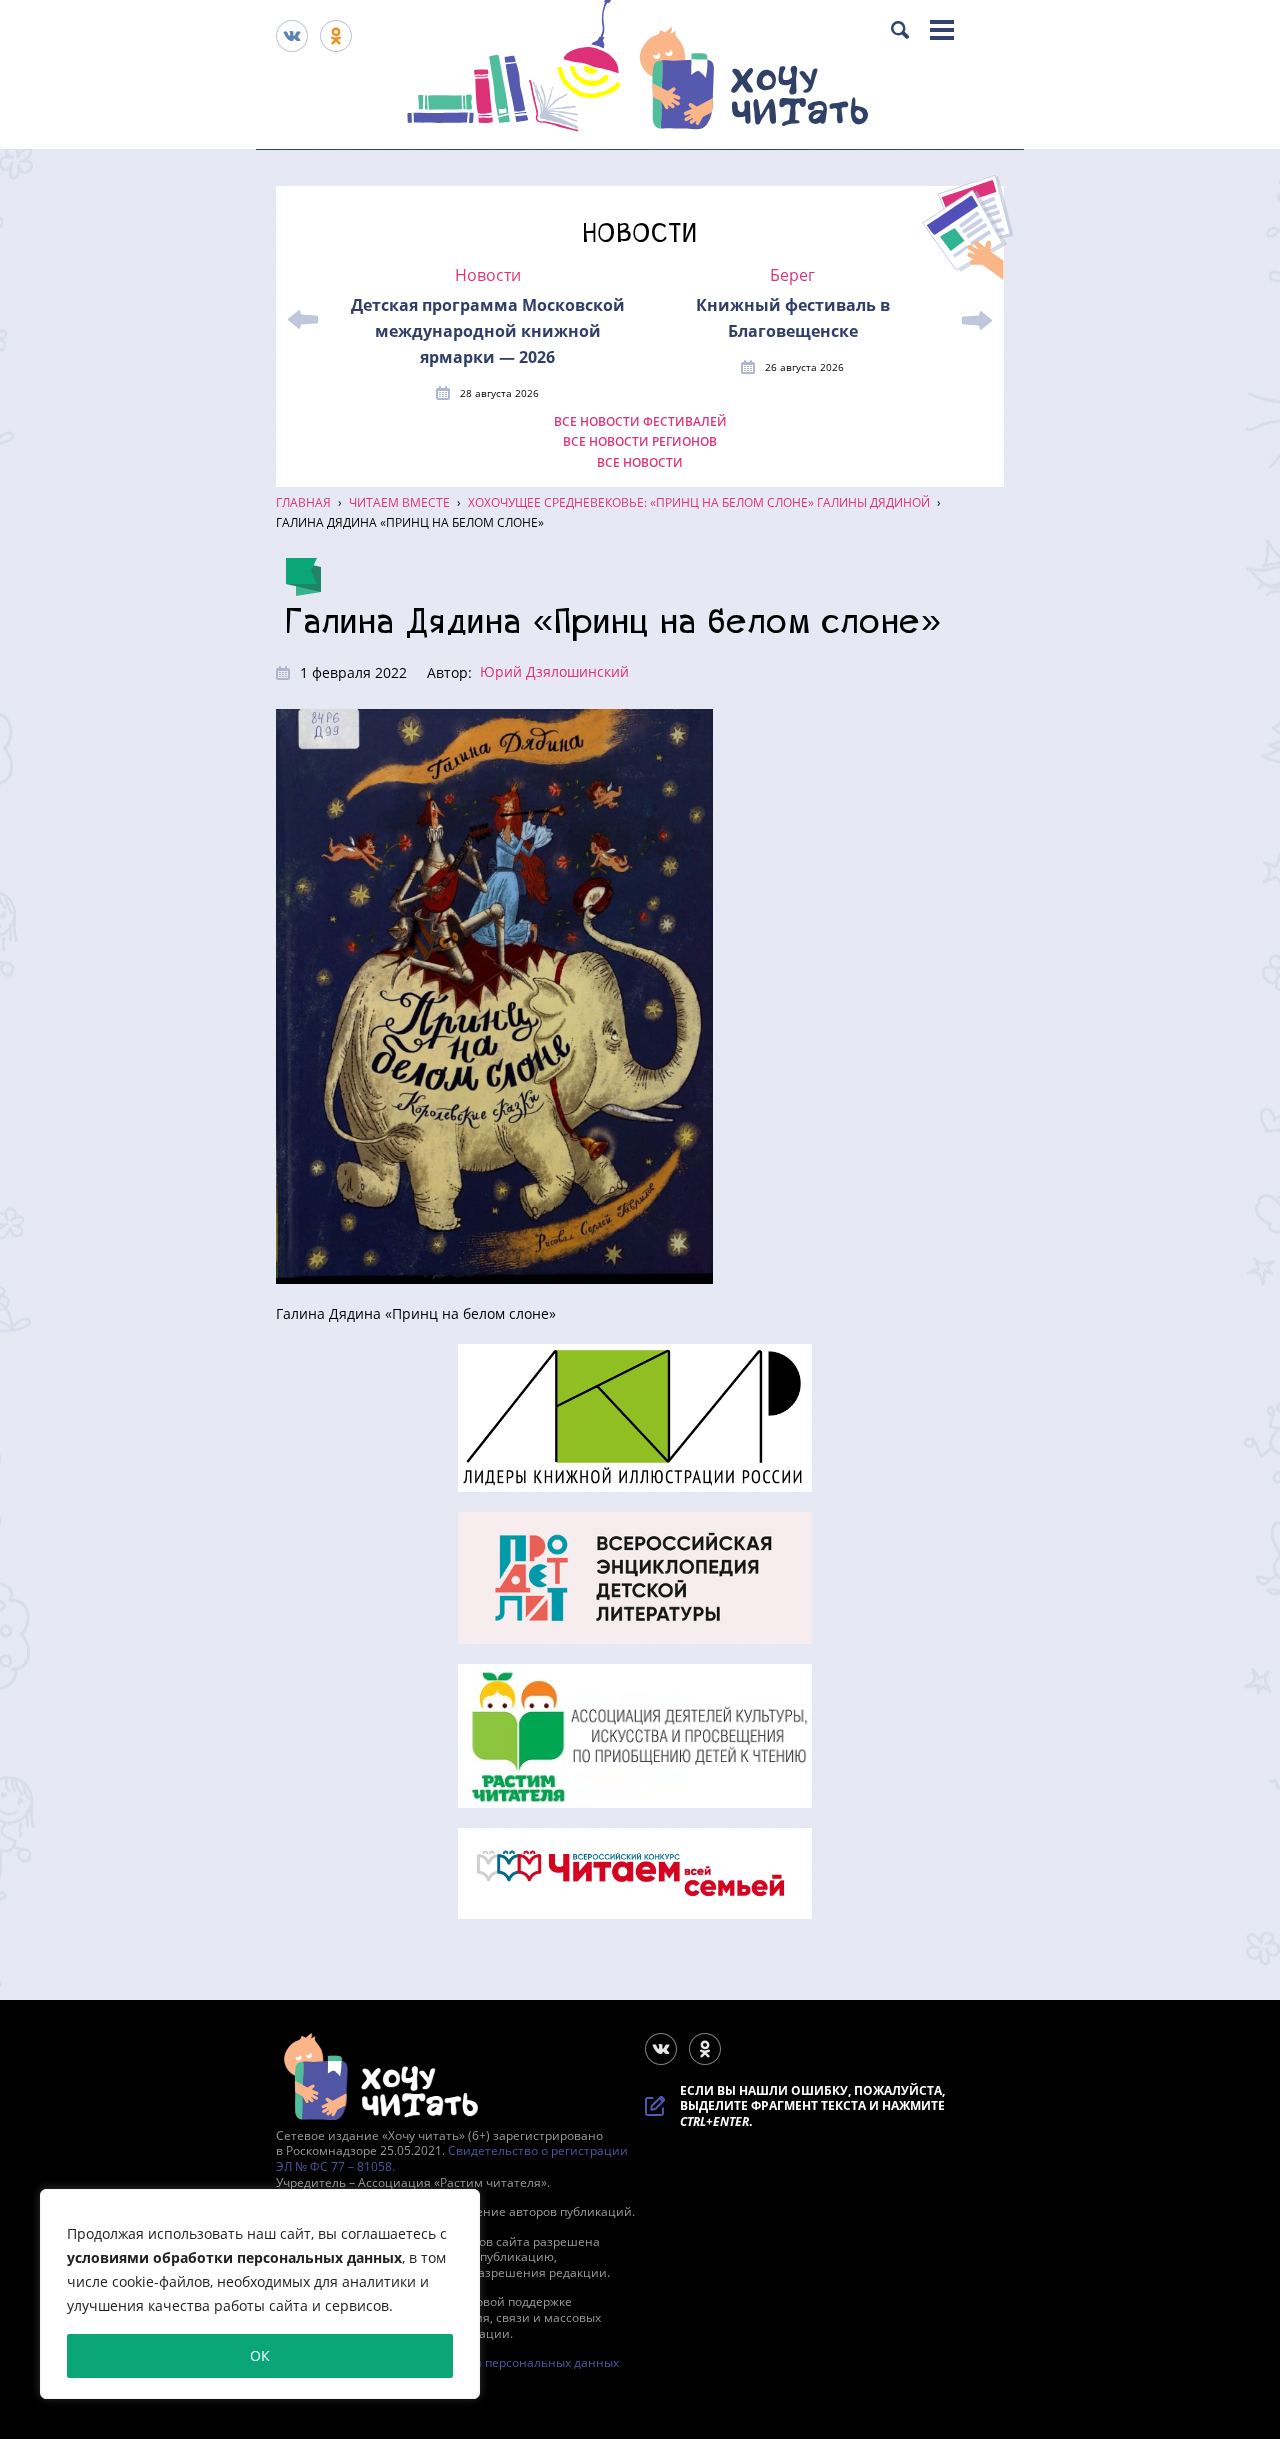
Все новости (640, 463)
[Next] (977, 320)
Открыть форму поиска (900, 30)
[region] (260, 2294)
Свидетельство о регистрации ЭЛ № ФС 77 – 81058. (452, 2158)
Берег (792, 275)
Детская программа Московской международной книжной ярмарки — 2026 (488, 331)
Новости (488, 275)
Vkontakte (292, 36)
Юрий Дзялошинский (554, 671)
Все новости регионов (640, 442)
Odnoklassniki (336, 36)
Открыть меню (942, 30)
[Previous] (303, 320)
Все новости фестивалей (640, 422)
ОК (260, 2355)
